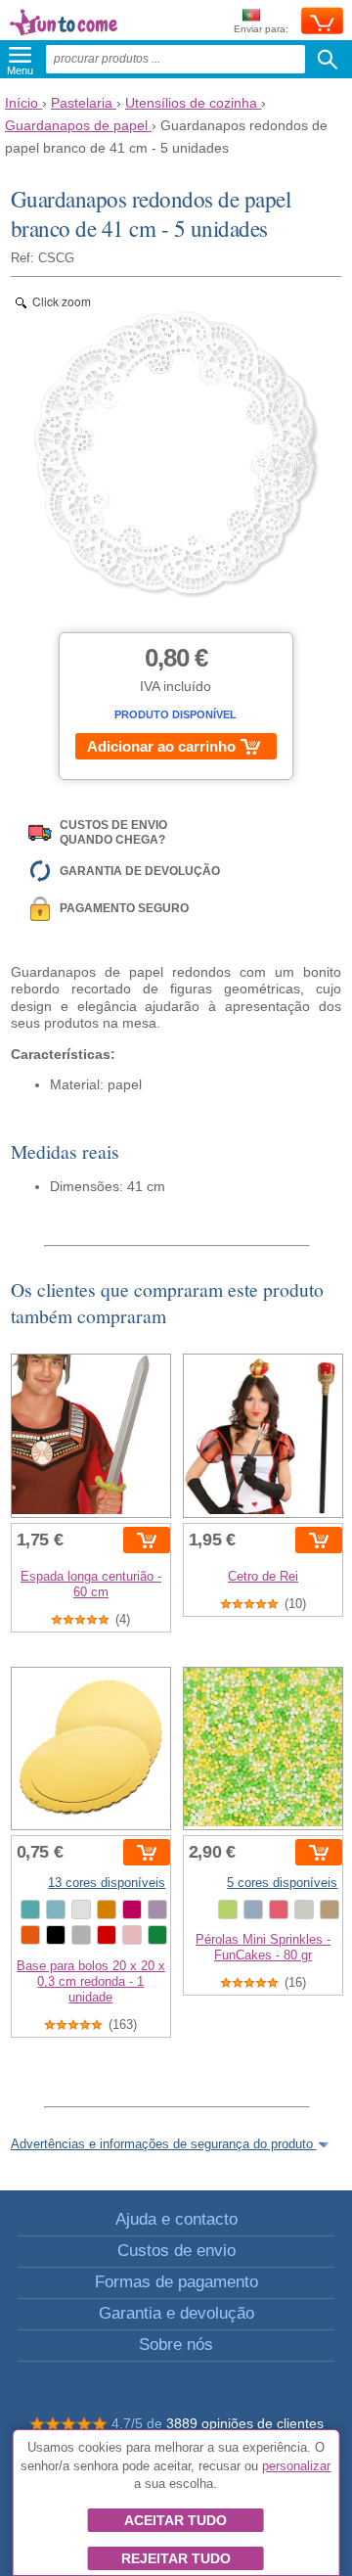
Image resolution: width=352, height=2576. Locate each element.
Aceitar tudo (176, 2520)
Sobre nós (176, 2345)
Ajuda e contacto (176, 2219)
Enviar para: (261, 29)
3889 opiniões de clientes (245, 2423)
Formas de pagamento (176, 2282)
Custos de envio (176, 2251)
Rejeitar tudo (176, 2558)
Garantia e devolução (176, 2313)
